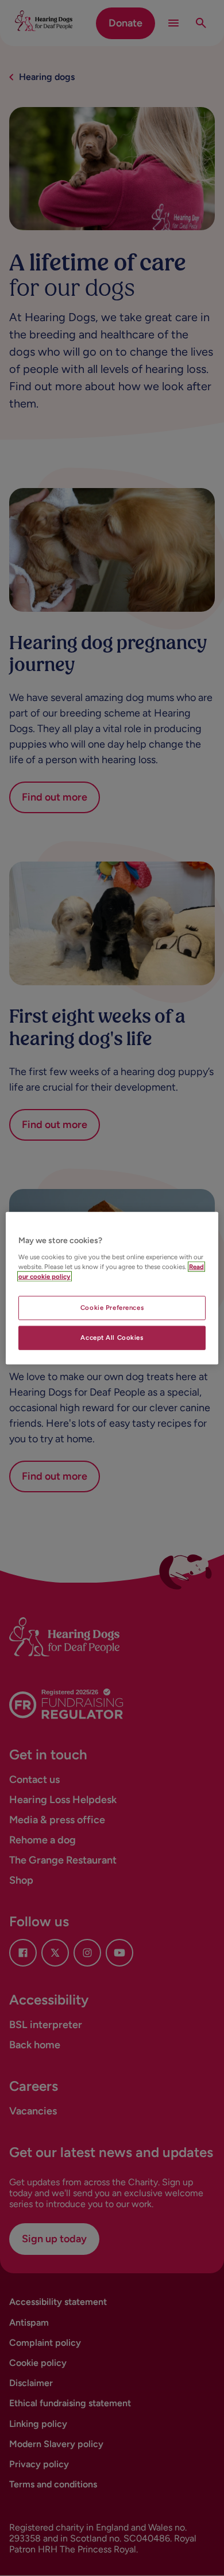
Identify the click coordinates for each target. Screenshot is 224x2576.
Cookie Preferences (112, 1307)
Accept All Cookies (112, 1337)
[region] (112, 1288)
